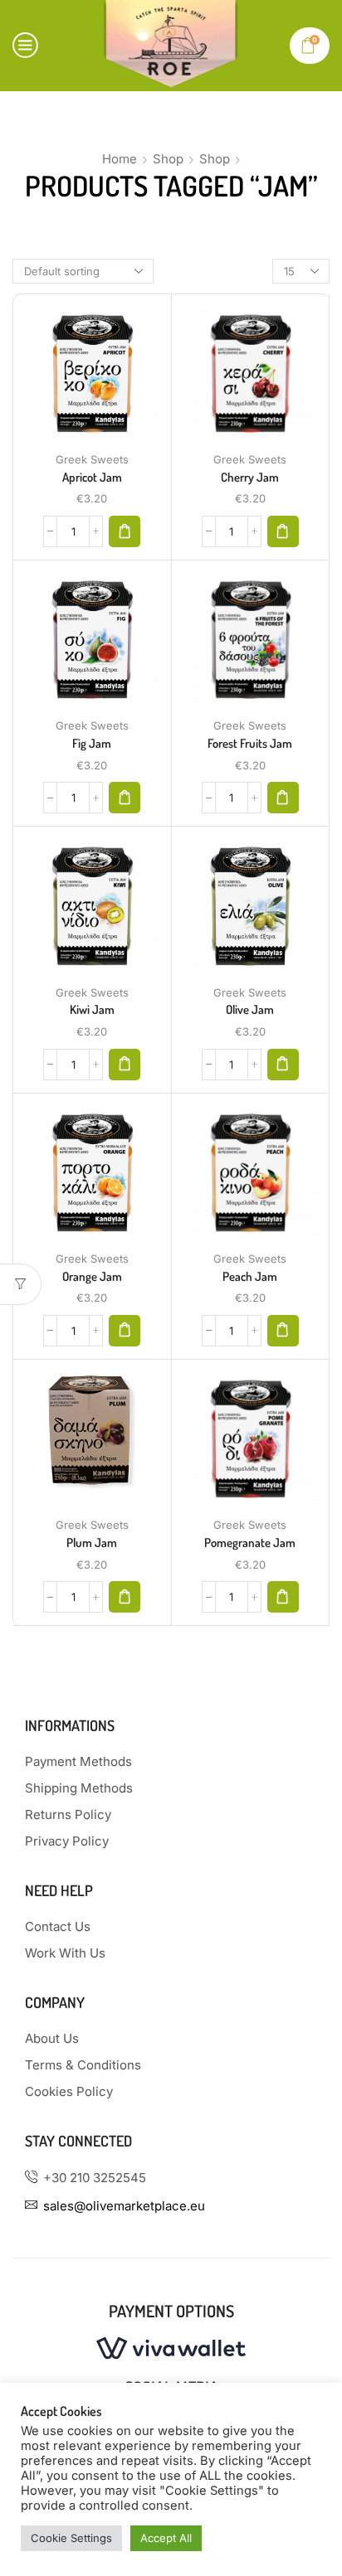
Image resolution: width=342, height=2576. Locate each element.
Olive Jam (250, 1009)
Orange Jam (92, 1276)
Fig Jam (92, 743)
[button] (125, 531)
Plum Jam (92, 1543)
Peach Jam (250, 1276)
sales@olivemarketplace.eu (124, 2206)
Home (120, 159)
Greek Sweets (92, 459)
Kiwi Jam (92, 1009)
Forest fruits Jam (250, 743)
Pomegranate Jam (250, 1543)
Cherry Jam (250, 477)
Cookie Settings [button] (71, 2538)
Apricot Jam (92, 477)
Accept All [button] (166, 2538)
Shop (168, 159)
